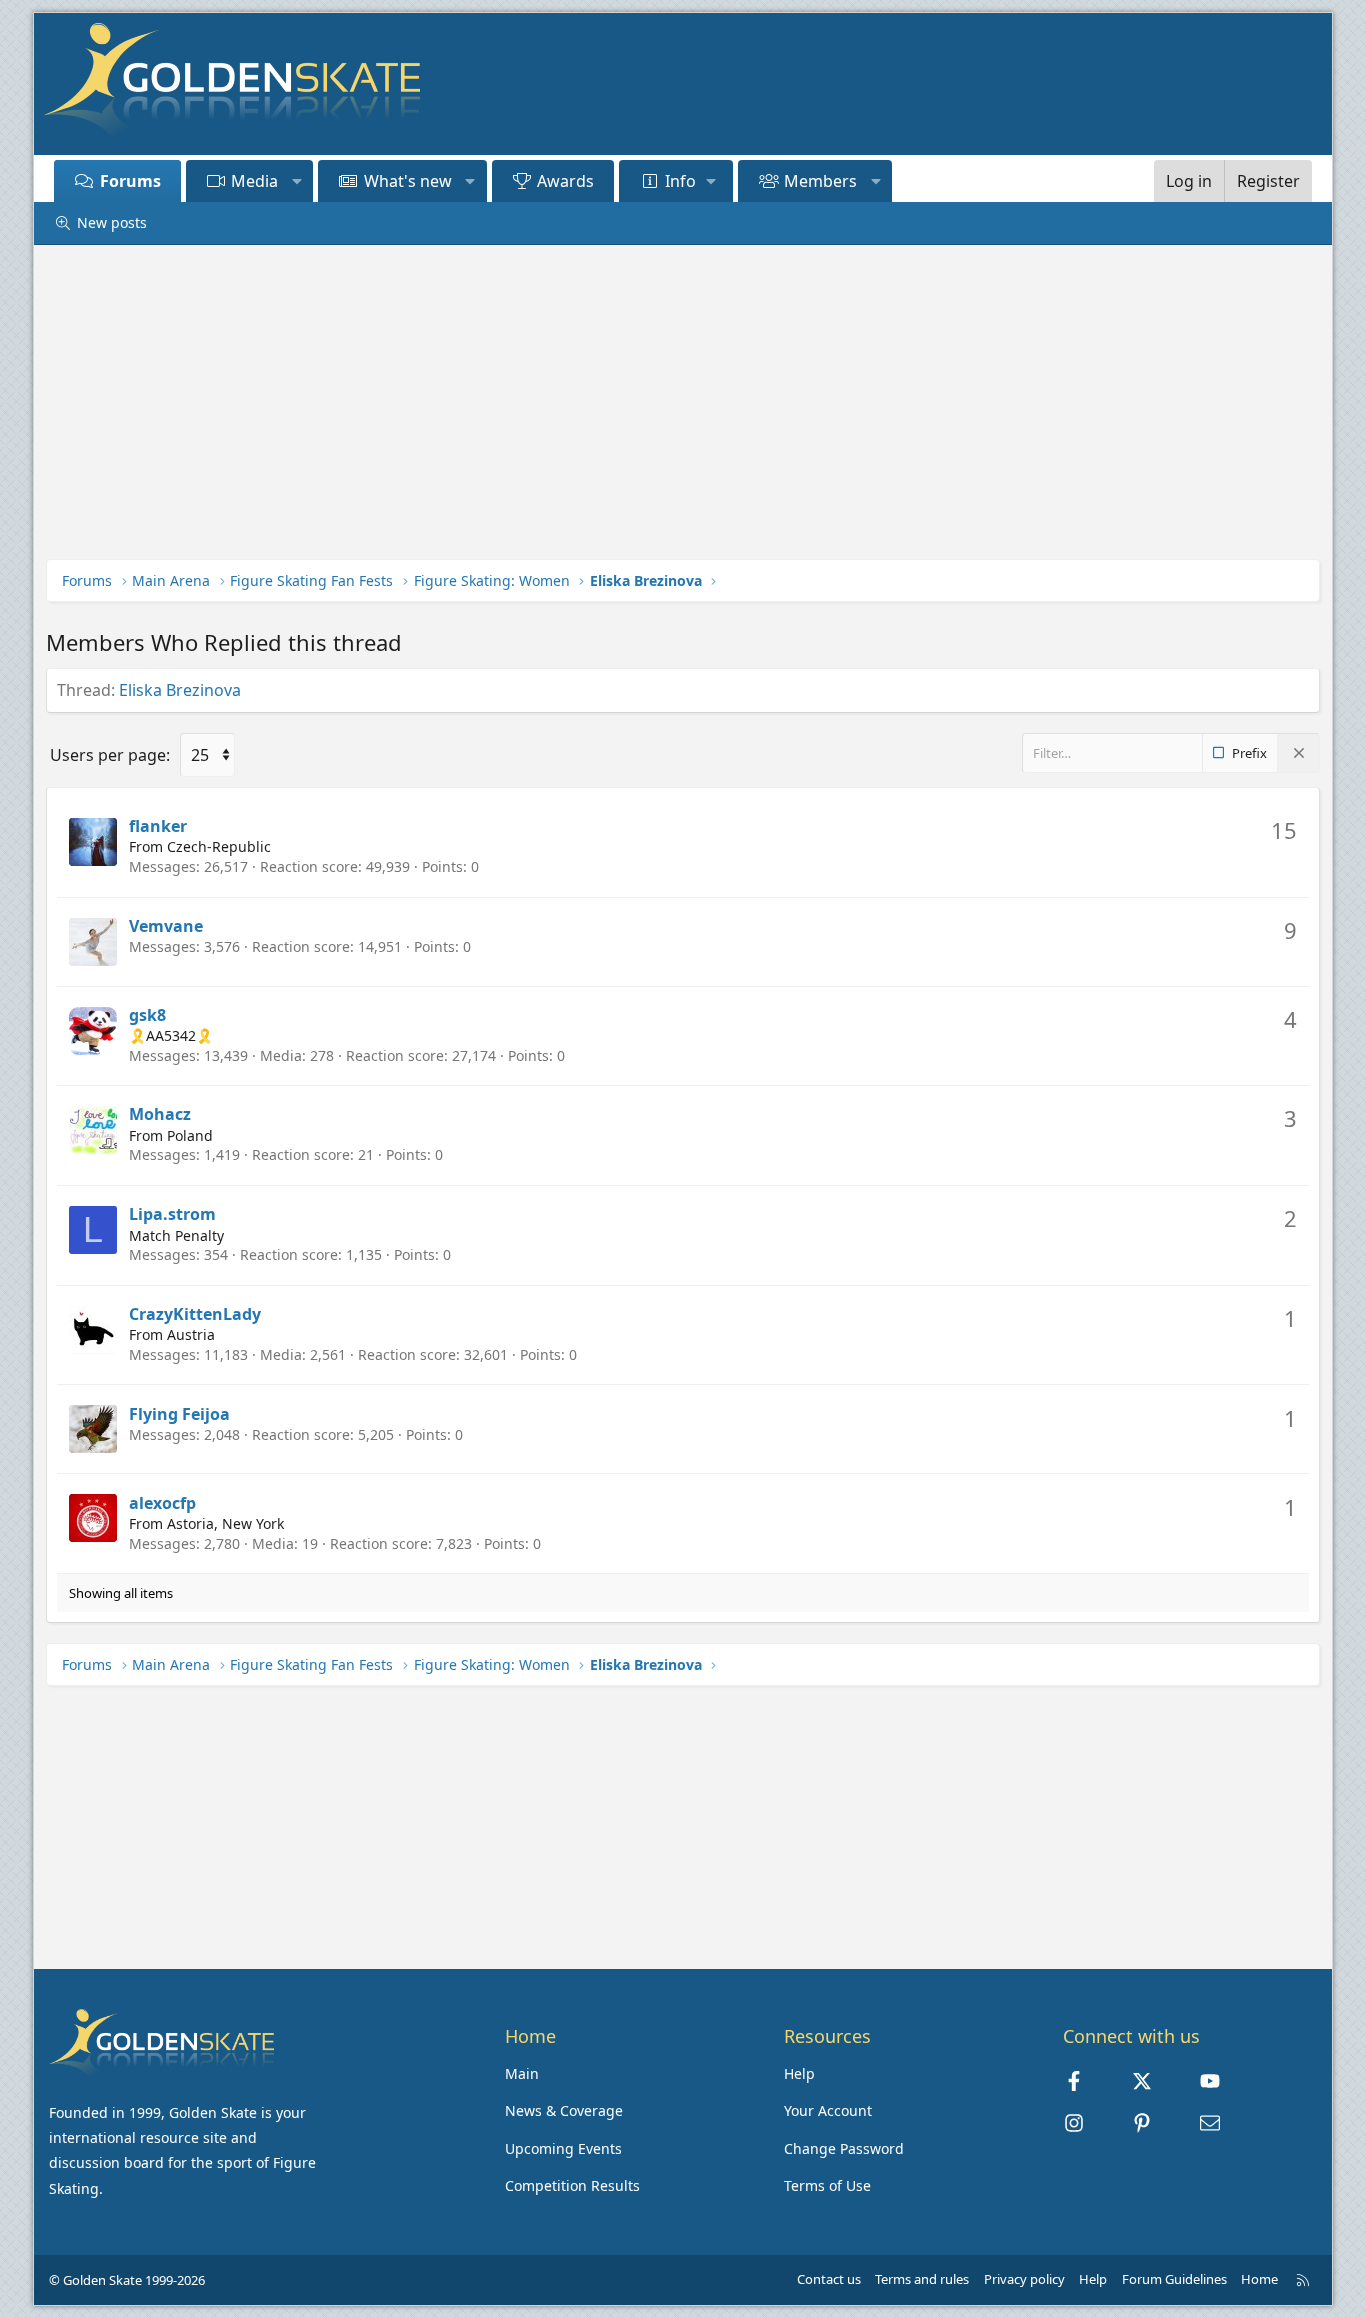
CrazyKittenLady (195, 1314)
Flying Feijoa (179, 1414)
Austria (191, 1334)
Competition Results (572, 2185)
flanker (158, 826)
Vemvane (166, 926)
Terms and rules (922, 2279)
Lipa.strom (172, 1214)
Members (820, 181)
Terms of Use (827, 2185)
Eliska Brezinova (180, 690)
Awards (565, 181)
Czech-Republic (219, 846)
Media (254, 181)
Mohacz (160, 1114)
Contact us (829, 2279)
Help (799, 2073)
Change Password (844, 2148)
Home (1259, 2279)
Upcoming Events (563, 2148)
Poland (190, 1135)
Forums (130, 181)
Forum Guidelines (1174, 2279)
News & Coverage (564, 2110)
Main (522, 2073)
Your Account (828, 2110)
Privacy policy (1024, 2279)
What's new (408, 181)
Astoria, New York (225, 1523)
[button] (297, 181)
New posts (112, 222)
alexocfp (162, 1503)
